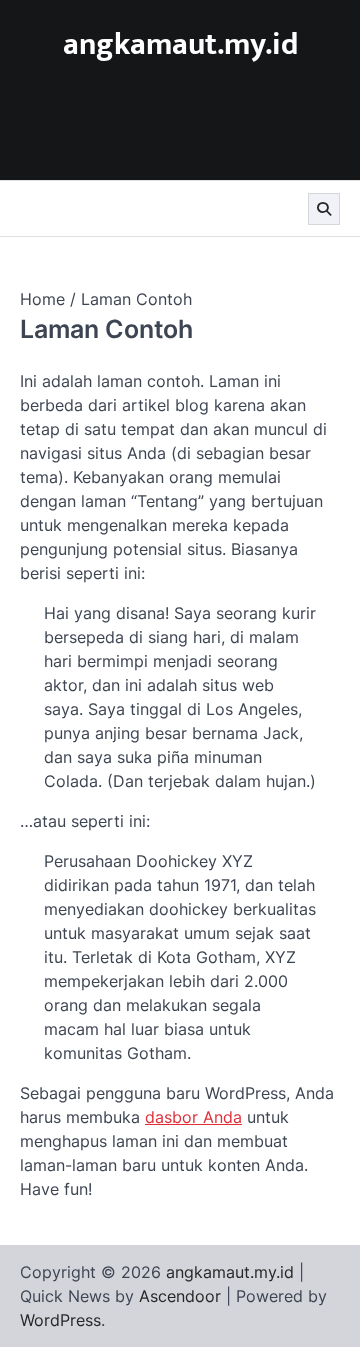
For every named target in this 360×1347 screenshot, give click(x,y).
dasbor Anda (193, 1117)
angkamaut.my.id (180, 45)
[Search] (324, 209)
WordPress (60, 1320)
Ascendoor (180, 1296)
